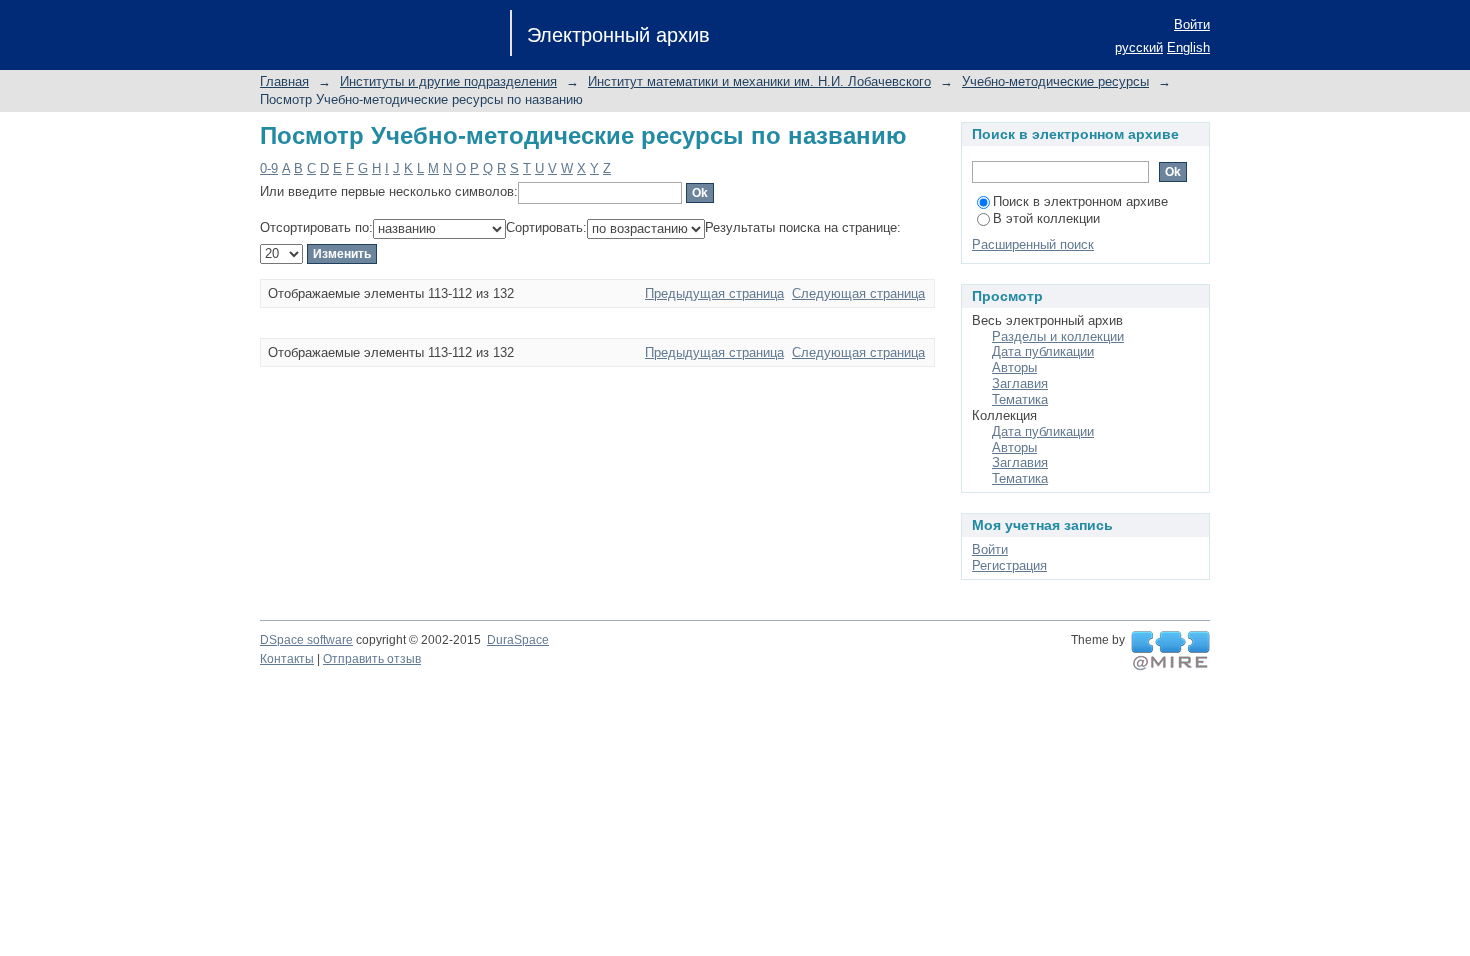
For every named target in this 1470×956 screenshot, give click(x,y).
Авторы (1014, 367)
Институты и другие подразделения (448, 81)
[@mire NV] (1170, 651)
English (1188, 47)
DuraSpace (518, 640)
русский (1139, 47)
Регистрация (1009, 565)
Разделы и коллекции (1058, 336)
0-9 (269, 168)
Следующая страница (858, 293)
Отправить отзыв (372, 659)
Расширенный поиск (1033, 244)
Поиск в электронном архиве (1080, 201)
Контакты (287, 659)
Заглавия (1020, 383)
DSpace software (306, 640)
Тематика (1020, 399)
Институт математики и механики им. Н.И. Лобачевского (759, 81)
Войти (1192, 24)
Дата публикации (1043, 351)
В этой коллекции (1046, 218)
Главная (284, 81)
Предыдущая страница (714, 293)
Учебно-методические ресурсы (1055, 81)
